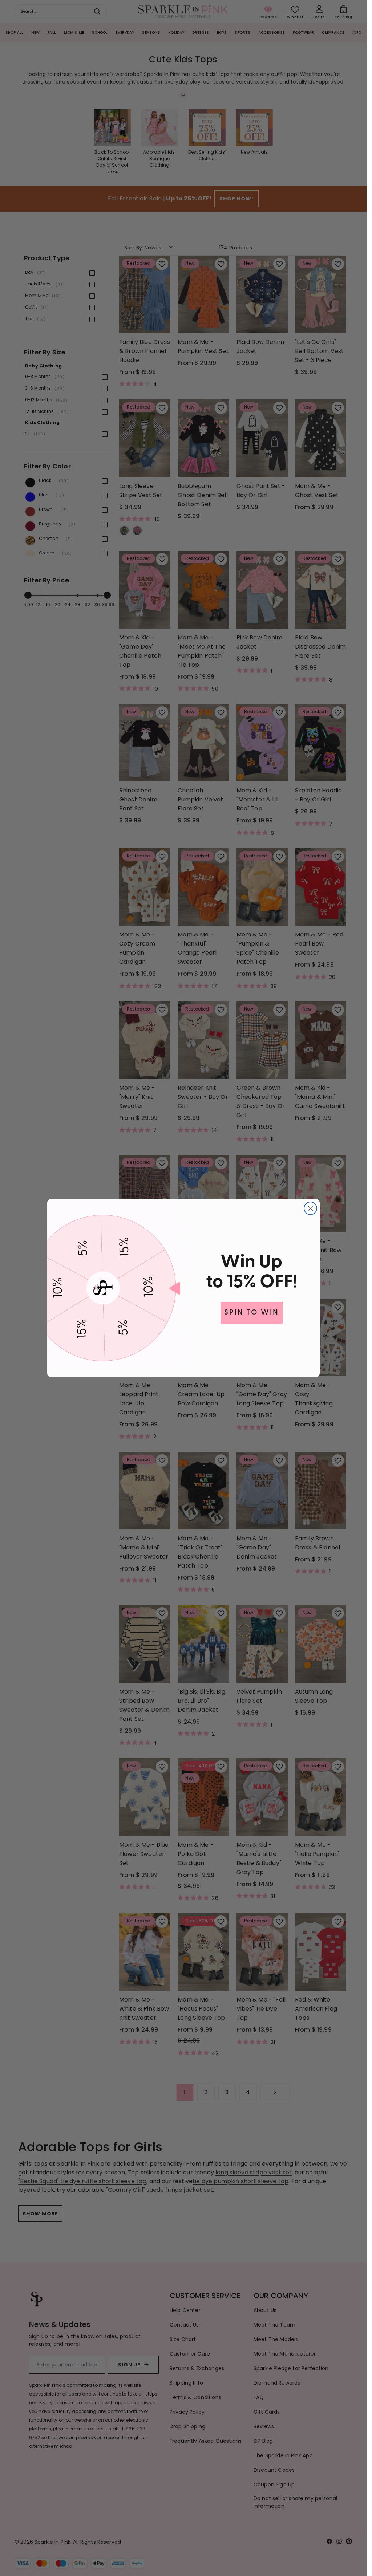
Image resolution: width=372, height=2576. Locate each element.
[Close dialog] (310, 1208)
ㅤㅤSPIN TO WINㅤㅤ (252, 1313)
